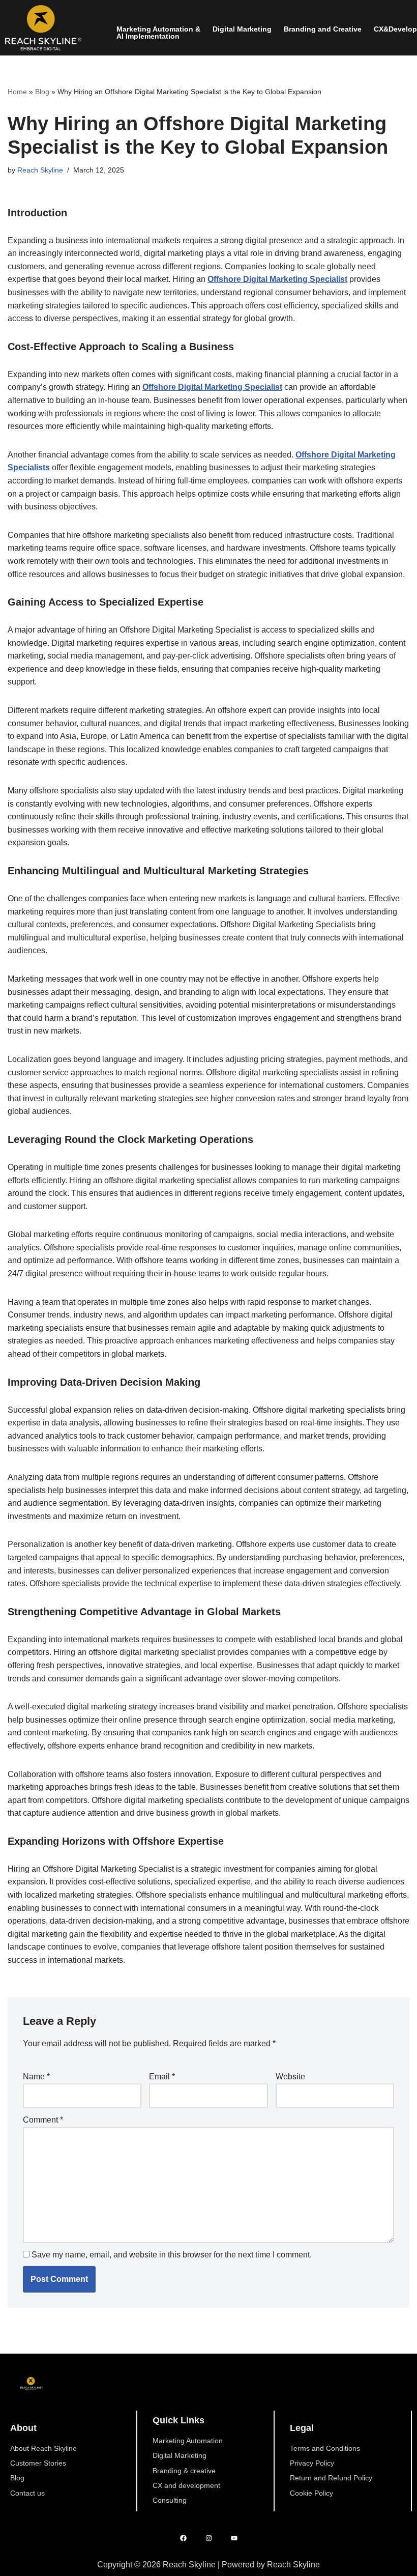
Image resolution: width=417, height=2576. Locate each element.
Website (290, 2077)
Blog (42, 92)
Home (17, 92)
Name (36, 2077)
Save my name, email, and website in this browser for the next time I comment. (172, 2255)
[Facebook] (183, 2538)
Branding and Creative (323, 29)
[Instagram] (209, 2538)
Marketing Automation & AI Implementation (158, 33)
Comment (43, 2120)
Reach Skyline (40, 170)
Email (162, 2077)
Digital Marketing (242, 29)
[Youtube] (234, 2538)
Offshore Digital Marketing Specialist (277, 279)
